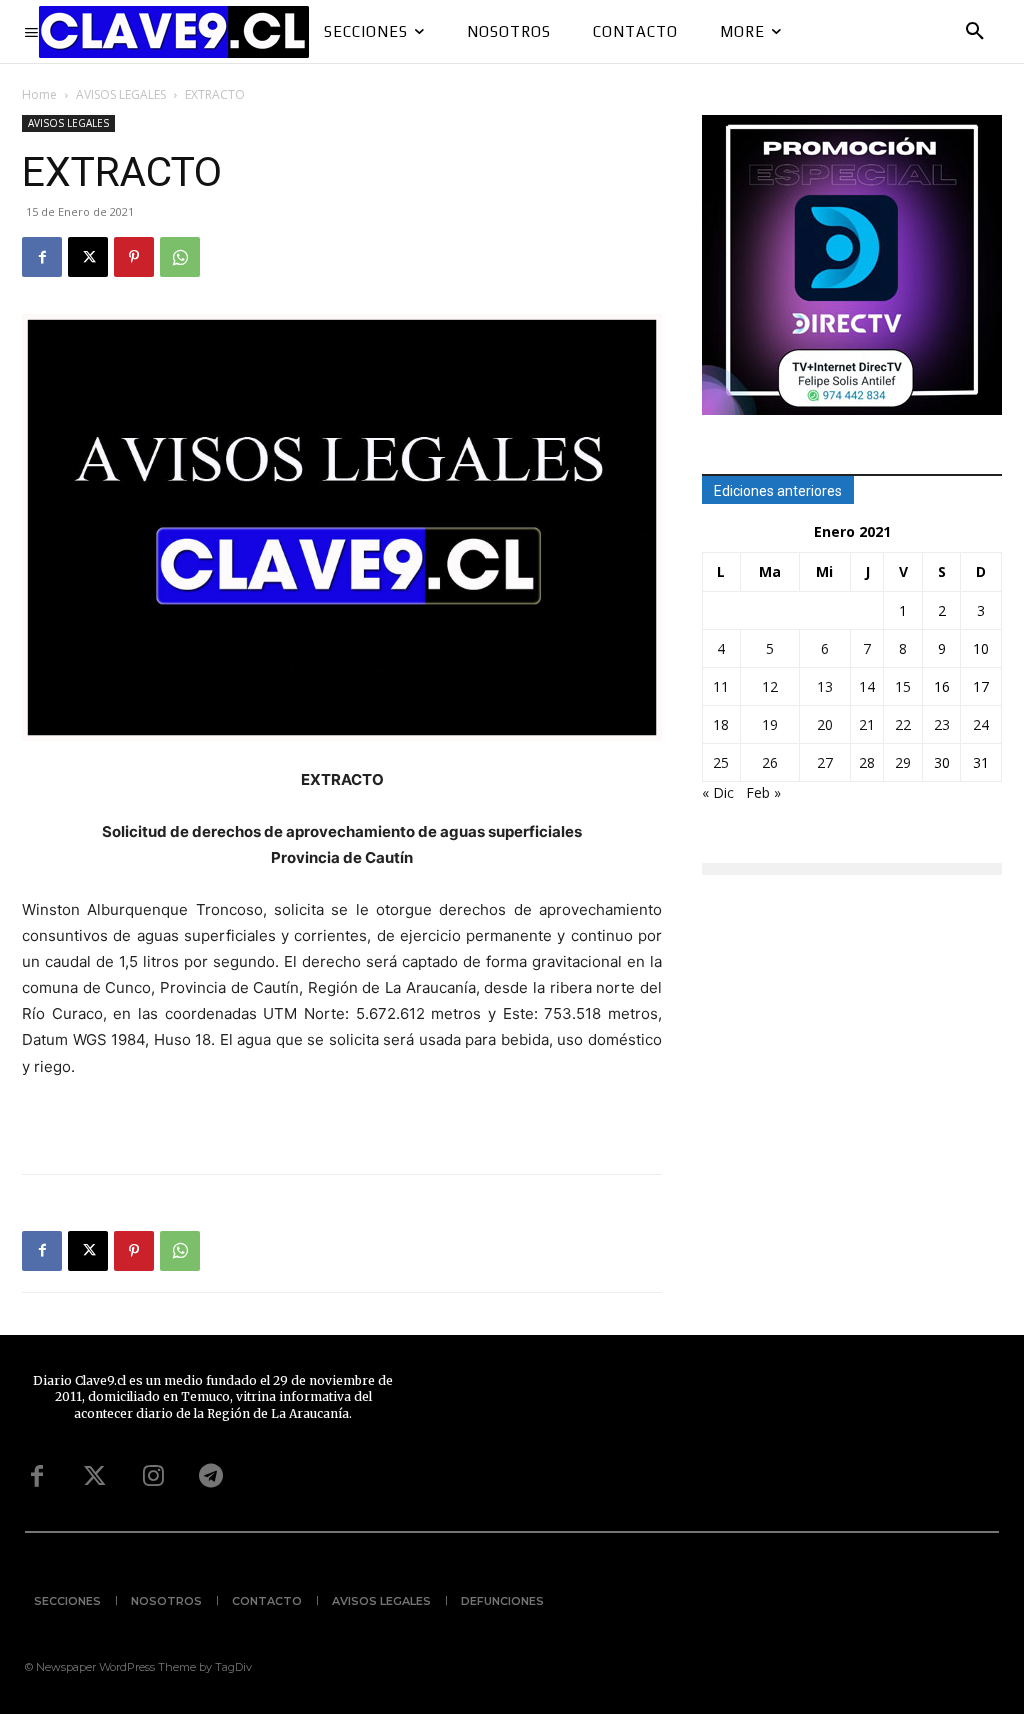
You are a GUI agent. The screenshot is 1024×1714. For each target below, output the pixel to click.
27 (825, 762)
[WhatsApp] (180, 257)
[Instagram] (153, 1477)
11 (721, 686)
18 (721, 724)
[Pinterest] (134, 257)
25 (721, 762)
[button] (975, 32)
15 (903, 686)
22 (903, 724)
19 (770, 724)
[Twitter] (95, 1477)
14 (867, 686)
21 (867, 724)
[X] (88, 257)
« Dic (718, 792)
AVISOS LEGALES (121, 94)
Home (39, 94)
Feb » (763, 792)
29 (903, 762)
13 (825, 686)
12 (770, 686)
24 (981, 724)
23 (942, 724)
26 (770, 762)
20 (825, 724)
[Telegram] (211, 1477)
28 (867, 762)
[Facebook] (42, 257)
